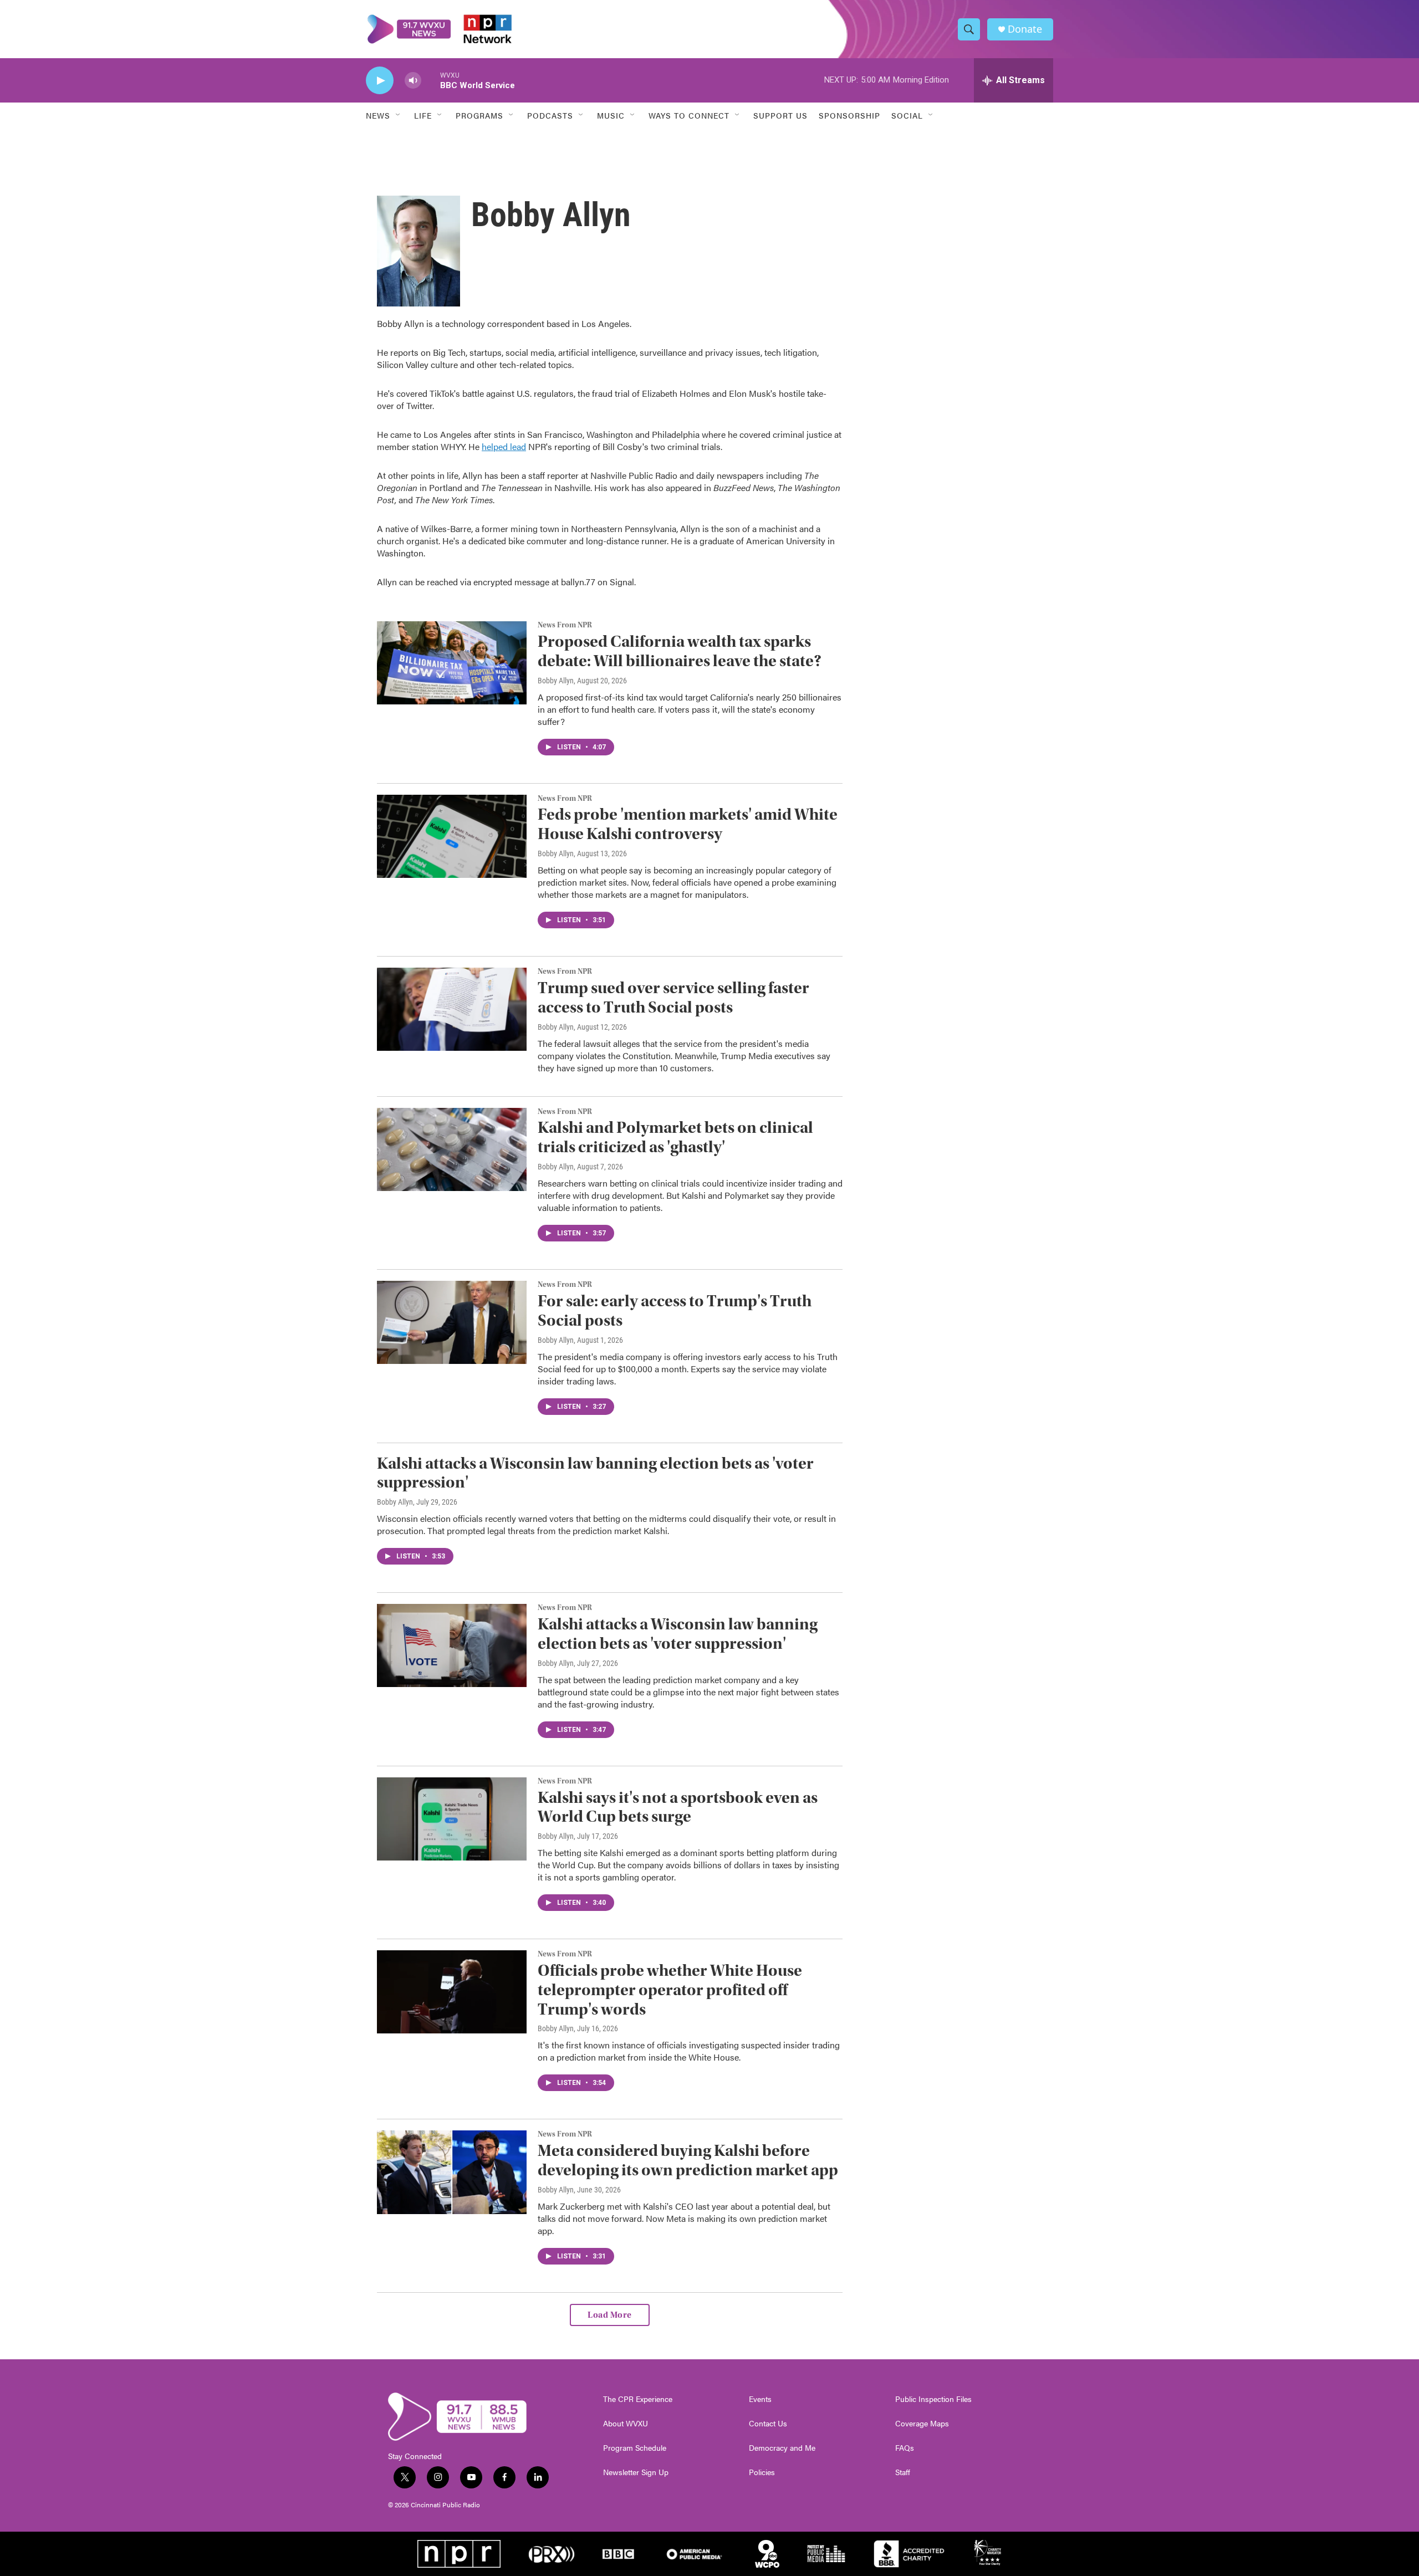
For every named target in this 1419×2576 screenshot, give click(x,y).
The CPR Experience (638, 2399)
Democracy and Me (782, 2448)
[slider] (431, 80)
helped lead (504, 446)
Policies (762, 2472)
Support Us (780, 115)
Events (760, 2399)
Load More (610, 2315)
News (378, 115)
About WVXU (626, 2424)
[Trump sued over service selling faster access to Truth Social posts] (452, 1009)
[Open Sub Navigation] (399, 115)
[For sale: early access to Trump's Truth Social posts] (452, 1322)
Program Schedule (635, 2448)
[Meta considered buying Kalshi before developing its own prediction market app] (452, 2172)
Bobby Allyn (556, 681)
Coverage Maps (922, 2424)
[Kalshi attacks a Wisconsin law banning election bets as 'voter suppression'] (452, 1645)
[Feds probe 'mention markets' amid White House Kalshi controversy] (452, 836)
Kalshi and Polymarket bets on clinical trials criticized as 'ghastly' (675, 1137)
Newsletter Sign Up (636, 2472)
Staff (903, 2472)
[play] (380, 81)
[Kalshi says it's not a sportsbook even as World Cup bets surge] (452, 1819)
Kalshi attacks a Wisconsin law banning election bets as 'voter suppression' (595, 1473)
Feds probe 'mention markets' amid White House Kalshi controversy (688, 824)
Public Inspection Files (933, 2399)
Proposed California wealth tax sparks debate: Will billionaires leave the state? (680, 651)
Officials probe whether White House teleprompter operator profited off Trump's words (670, 1990)
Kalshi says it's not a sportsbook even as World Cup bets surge (678, 1807)
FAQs (905, 2448)
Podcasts (550, 115)
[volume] (413, 81)
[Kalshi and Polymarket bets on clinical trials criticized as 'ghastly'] (452, 1149)
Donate (1025, 29)
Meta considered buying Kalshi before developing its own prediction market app (688, 2160)
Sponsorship (849, 115)
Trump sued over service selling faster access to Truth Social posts (673, 998)
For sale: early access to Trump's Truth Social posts (675, 1311)
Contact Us (768, 2424)
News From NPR (565, 625)
